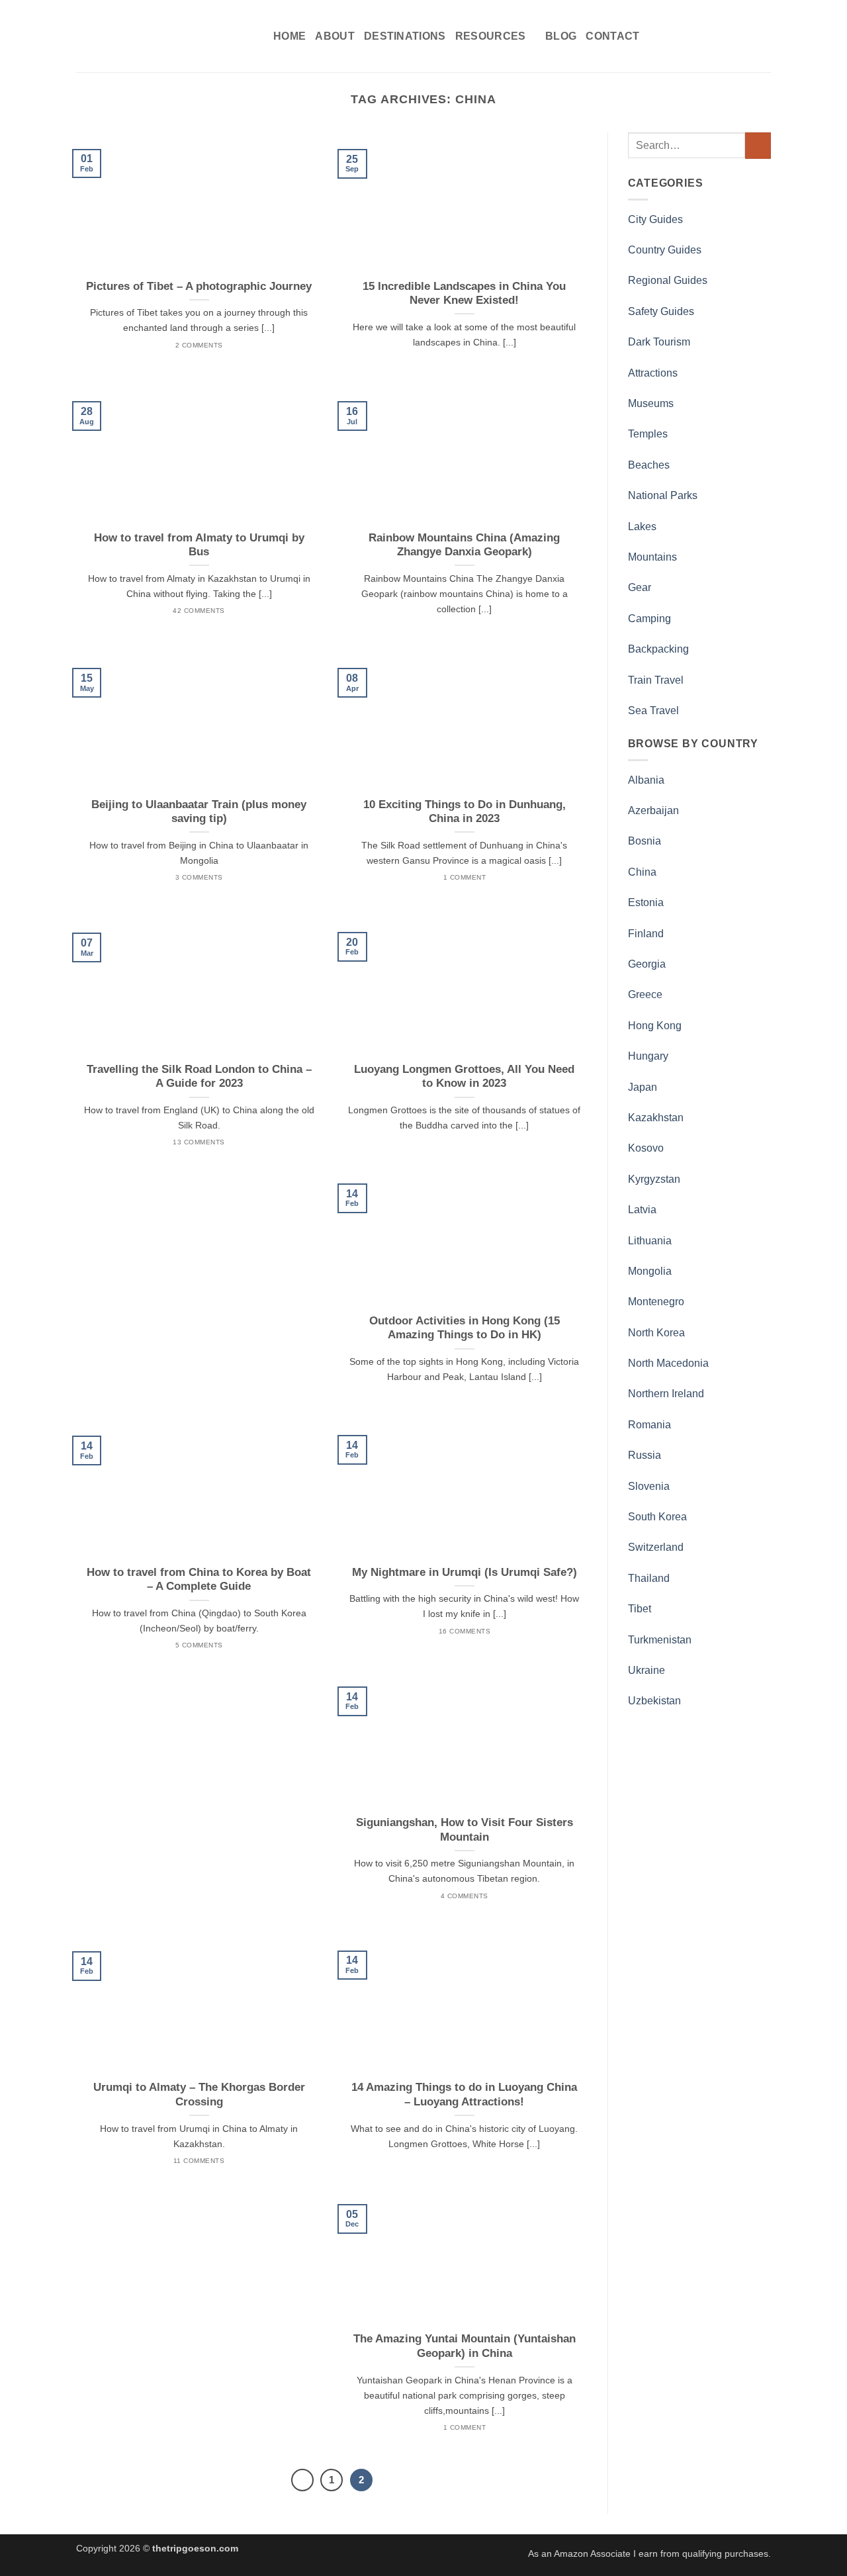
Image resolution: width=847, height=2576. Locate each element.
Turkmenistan (660, 1640)
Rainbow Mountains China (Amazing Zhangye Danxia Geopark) (464, 545)
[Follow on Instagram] (711, 36)
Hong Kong (655, 1026)
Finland (646, 934)
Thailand (649, 1578)
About (335, 36)
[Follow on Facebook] (693, 36)
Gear (640, 587)
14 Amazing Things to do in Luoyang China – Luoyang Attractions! (464, 2094)
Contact (612, 36)
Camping (649, 619)
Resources (491, 36)
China (642, 872)
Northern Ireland (666, 1394)
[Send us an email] (745, 36)
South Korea (657, 1517)
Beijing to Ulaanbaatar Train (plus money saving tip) (199, 812)
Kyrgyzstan (654, 1179)
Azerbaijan (653, 810)
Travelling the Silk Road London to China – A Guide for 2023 (199, 1077)
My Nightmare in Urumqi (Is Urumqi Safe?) (465, 1572)
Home (290, 36)
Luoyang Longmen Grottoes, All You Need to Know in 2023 (464, 1077)
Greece (645, 994)
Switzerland (656, 1547)
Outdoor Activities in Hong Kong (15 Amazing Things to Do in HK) (465, 1328)
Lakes (642, 527)
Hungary (648, 1056)
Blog (561, 36)
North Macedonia (668, 1363)
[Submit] (758, 145)
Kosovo (646, 1148)
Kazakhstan (656, 1118)
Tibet (640, 1609)
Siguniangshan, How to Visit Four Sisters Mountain (465, 1830)
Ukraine (646, 1670)
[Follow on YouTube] (762, 36)
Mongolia (650, 1271)
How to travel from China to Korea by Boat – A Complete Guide (199, 1580)
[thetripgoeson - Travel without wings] (165, 36)
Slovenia (649, 1486)
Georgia (647, 964)
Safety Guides (661, 311)
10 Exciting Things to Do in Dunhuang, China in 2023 (465, 812)
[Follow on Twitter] (728, 36)
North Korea (656, 1333)
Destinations (405, 36)
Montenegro (656, 1302)
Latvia (642, 1210)
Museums (651, 403)
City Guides (655, 219)
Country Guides (665, 250)
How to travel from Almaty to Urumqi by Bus (199, 545)
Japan (643, 1087)
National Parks (663, 495)
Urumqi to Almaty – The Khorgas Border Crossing (199, 2094)
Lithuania (650, 1241)
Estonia (646, 902)
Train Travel (656, 680)
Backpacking (658, 649)
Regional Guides (668, 280)
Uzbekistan (654, 1701)
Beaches (649, 465)
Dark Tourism (659, 342)
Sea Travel (653, 711)
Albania (646, 780)
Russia (645, 1455)
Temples (648, 434)
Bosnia (645, 841)
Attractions (653, 373)
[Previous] (302, 2480)
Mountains (652, 557)
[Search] (673, 36)
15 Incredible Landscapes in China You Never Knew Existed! (464, 294)
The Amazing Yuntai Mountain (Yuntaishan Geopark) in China (465, 2346)
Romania (649, 1425)
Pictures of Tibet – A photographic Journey (199, 286)
